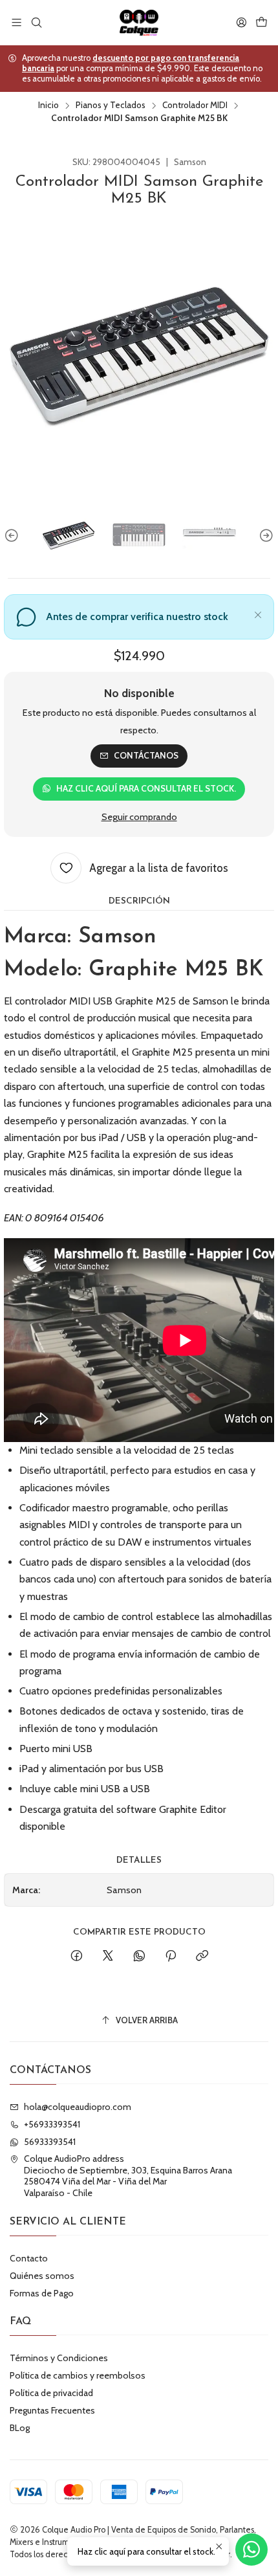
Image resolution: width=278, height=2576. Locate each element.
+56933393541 (52, 2124)
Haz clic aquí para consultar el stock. (146, 788)
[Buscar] (36, 22)
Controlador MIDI (195, 105)
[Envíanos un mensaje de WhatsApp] (251, 2549)
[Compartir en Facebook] (77, 1957)
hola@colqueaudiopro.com (78, 2107)
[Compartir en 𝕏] (108, 1957)
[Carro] (262, 22)
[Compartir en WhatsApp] (139, 1957)
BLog (20, 2428)
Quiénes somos (42, 2276)
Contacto (29, 2258)
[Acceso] (241, 22)
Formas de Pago (42, 2293)
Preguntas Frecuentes (52, 2410)
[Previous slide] (14, 536)
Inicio (48, 105)
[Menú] (16, 22)
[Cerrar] (258, 613)
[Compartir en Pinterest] (171, 1957)
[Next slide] (264, 536)
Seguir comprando (139, 817)
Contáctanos (146, 755)
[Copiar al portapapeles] (202, 1957)
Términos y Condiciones (59, 2358)
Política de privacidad (51, 2393)
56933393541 (50, 2142)
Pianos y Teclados (111, 105)
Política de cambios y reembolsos (78, 2375)
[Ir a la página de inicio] (139, 23)
